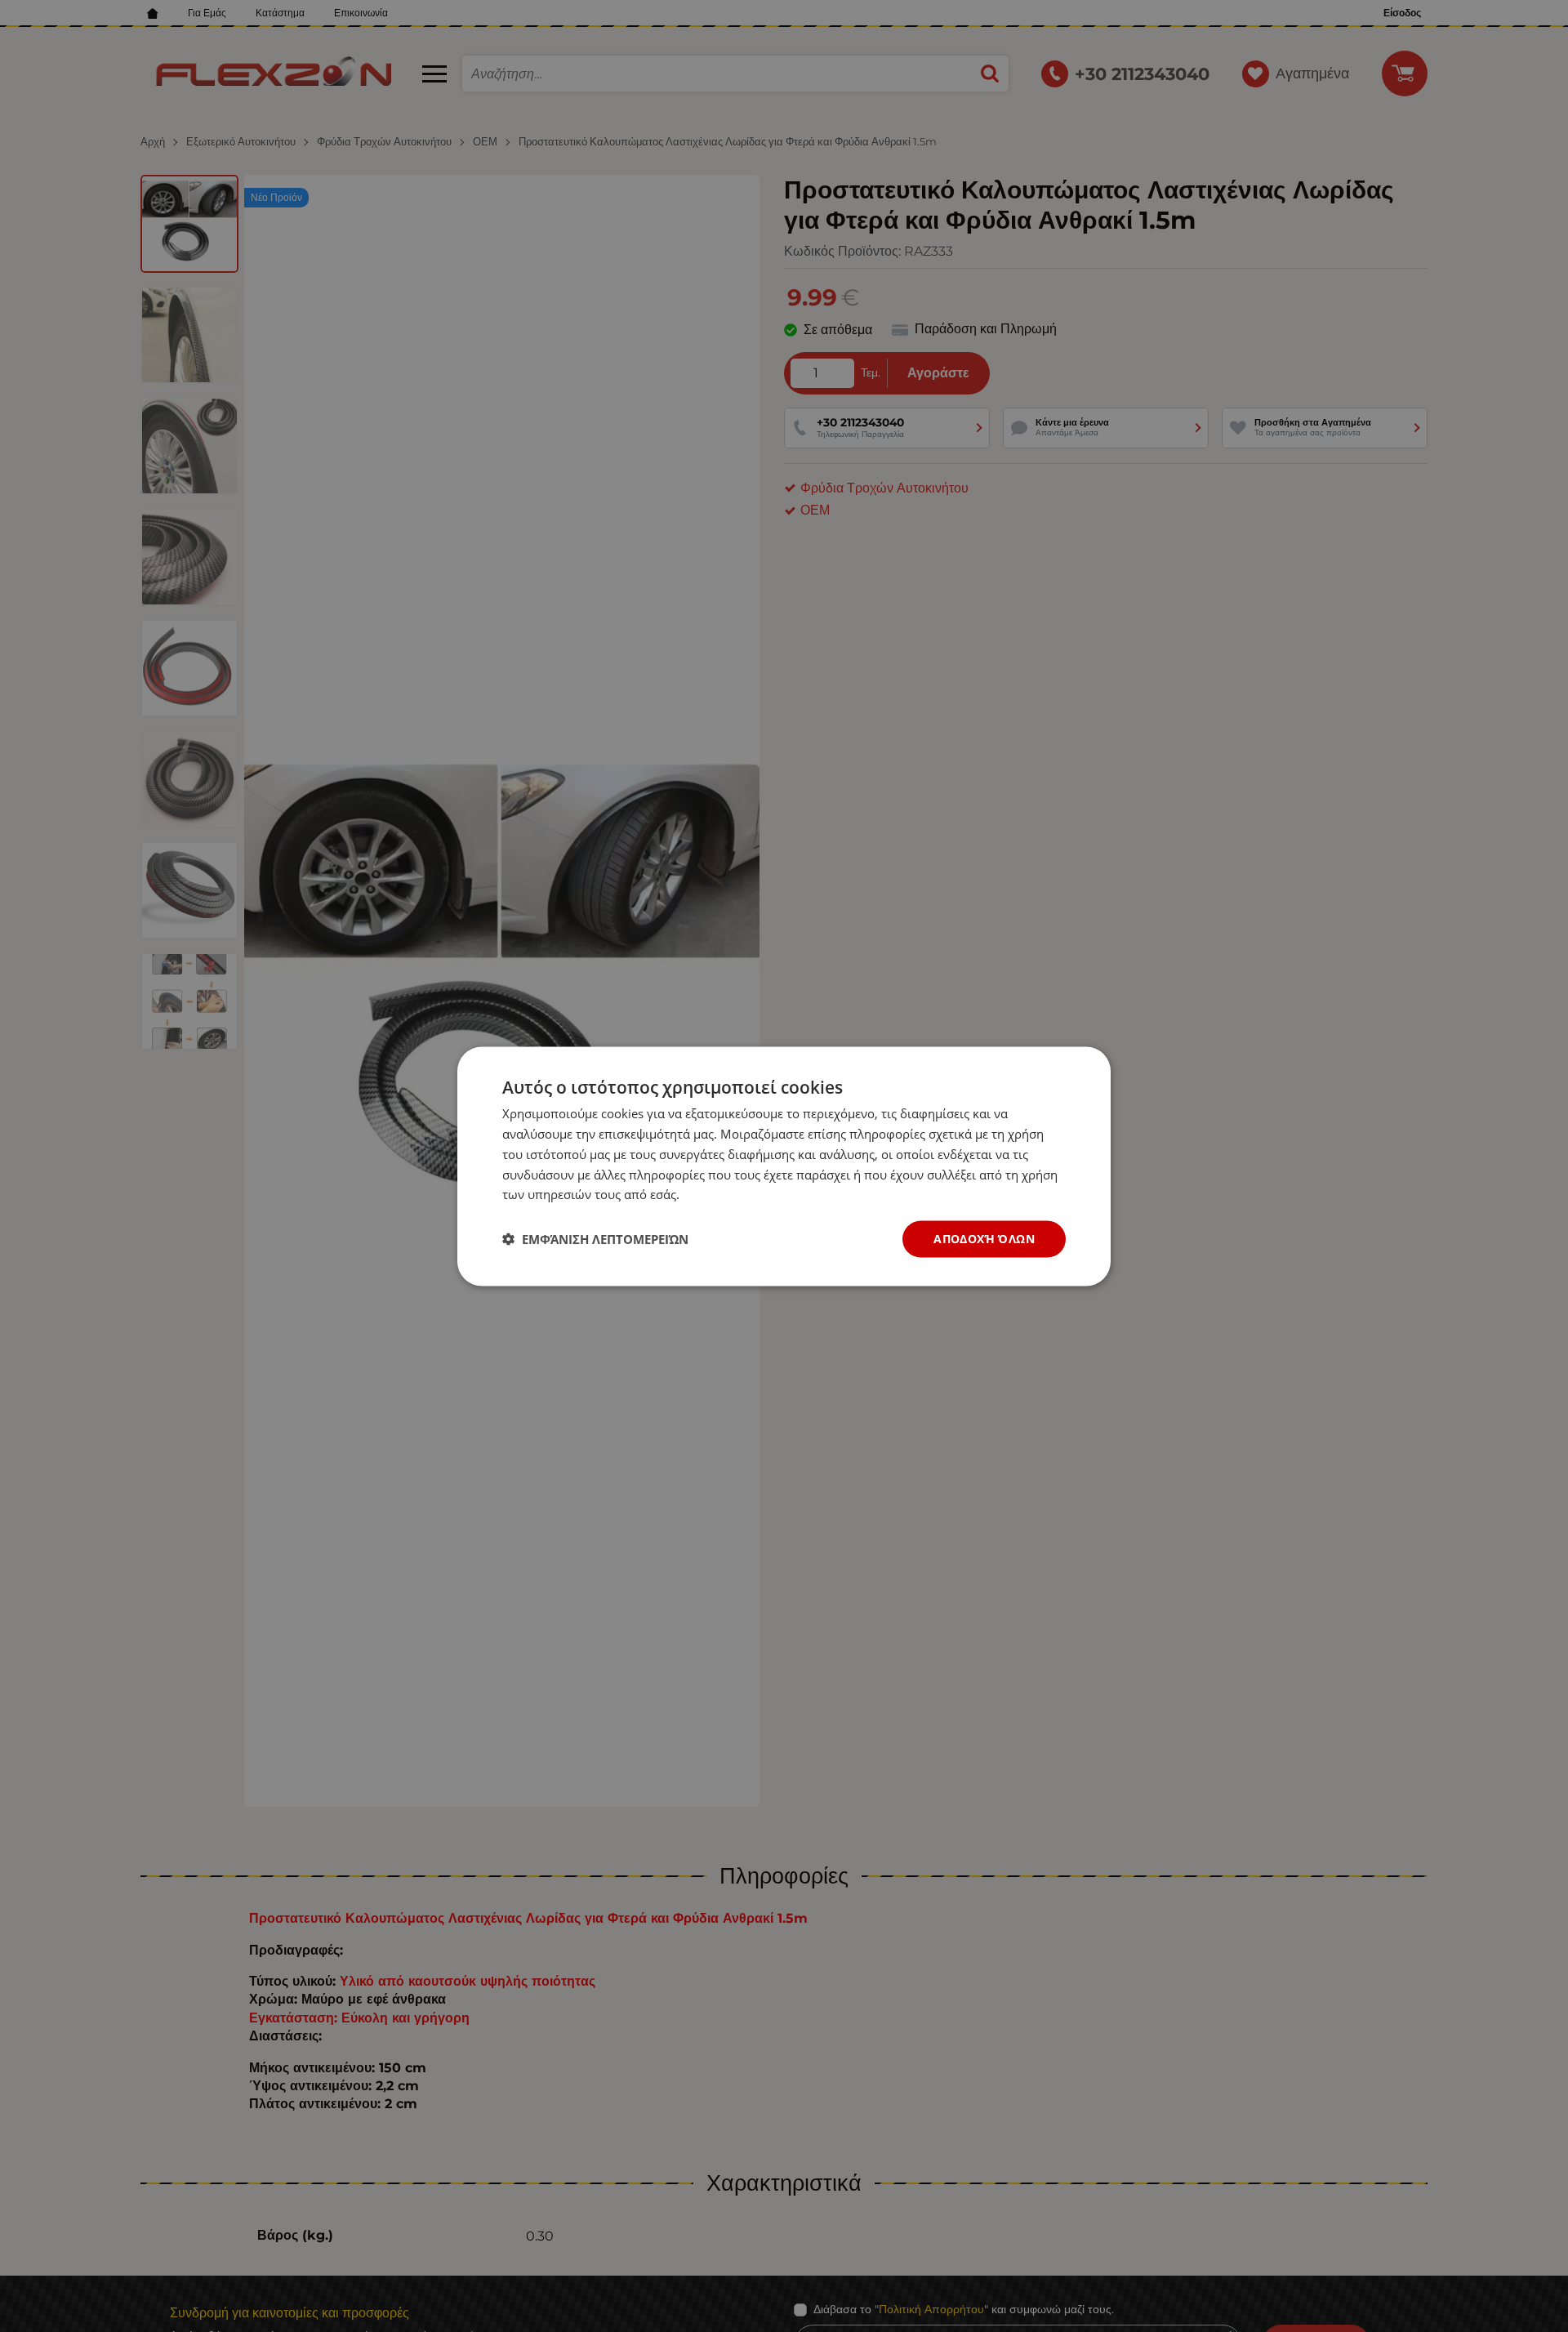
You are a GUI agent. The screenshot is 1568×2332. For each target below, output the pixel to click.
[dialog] (784, 1166)
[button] (595, 1239)
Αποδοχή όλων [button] (984, 1238)
